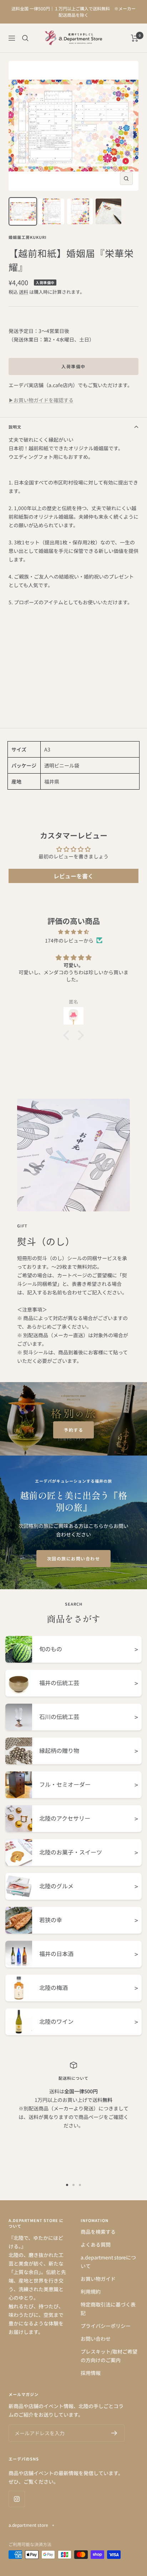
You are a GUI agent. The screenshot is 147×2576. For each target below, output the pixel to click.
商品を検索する (98, 2232)
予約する (73, 1430)
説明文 (15, 427)
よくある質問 (96, 2244)
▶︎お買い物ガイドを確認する (41, 400)
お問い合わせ (96, 2339)
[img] (73, 932)
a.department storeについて (108, 2262)
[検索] (25, 38)
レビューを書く (73, 876)
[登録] (114, 2433)
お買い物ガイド (98, 2279)
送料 (24, 292)
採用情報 (91, 2373)
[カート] (135, 38)
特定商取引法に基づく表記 (108, 2309)
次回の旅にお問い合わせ (74, 1558)
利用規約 (91, 2292)
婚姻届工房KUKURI (28, 237)
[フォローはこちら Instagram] (17, 2499)
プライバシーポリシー (106, 2326)
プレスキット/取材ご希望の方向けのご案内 (109, 2356)
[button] (68, 1035)
